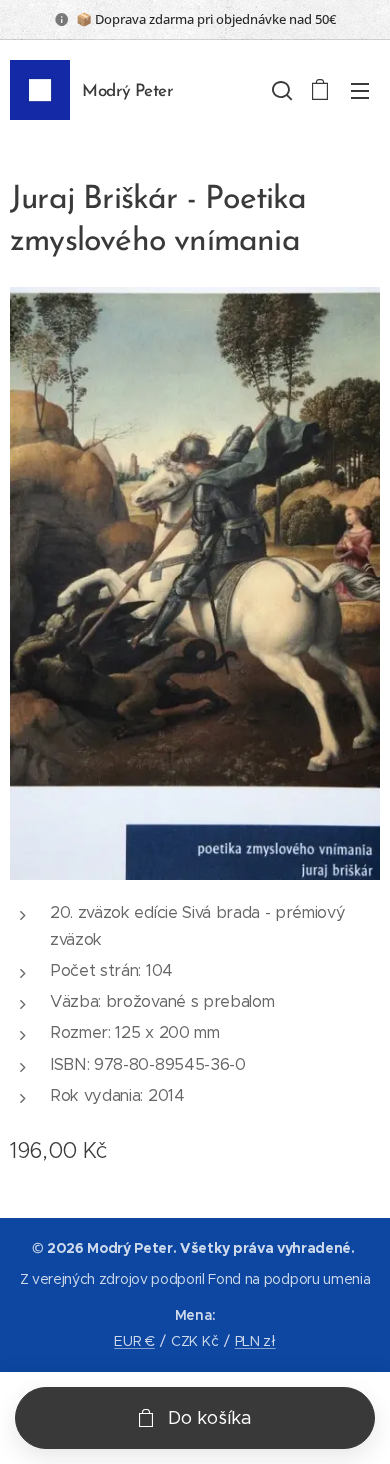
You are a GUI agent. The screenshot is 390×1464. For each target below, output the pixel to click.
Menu (360, 90)
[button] (280, 90)
